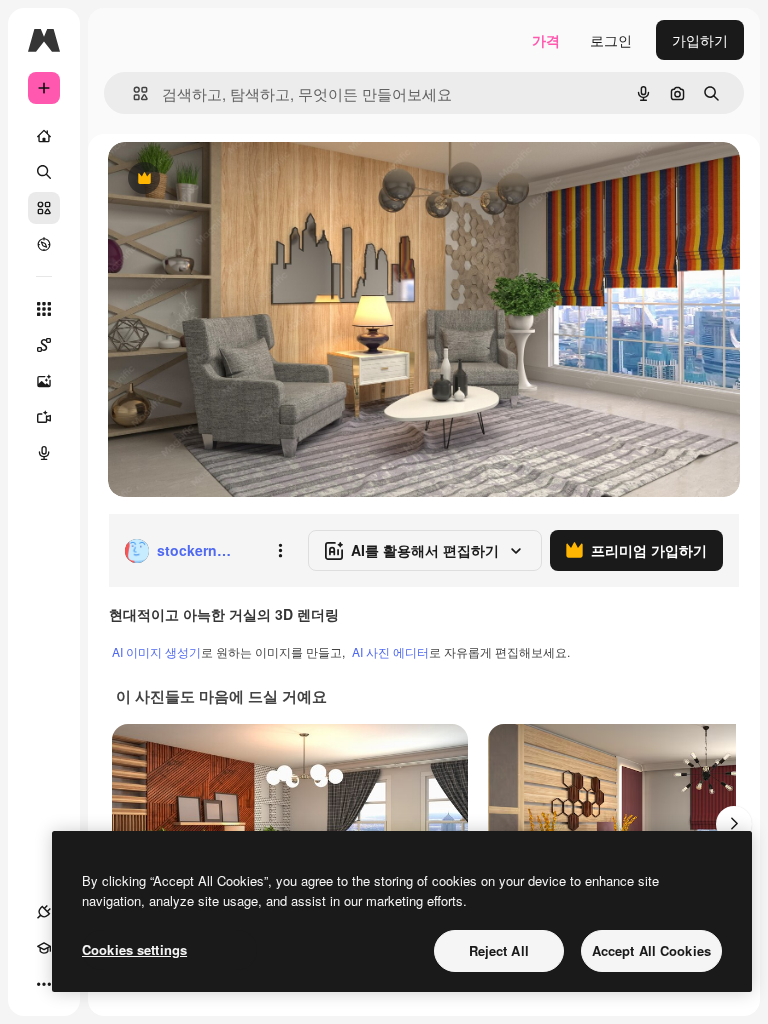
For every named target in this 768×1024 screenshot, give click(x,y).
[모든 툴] (44, 309)
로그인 (611, 40)
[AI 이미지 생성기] (44, 381)
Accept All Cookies (651, 950)
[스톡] (44, 208)
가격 (546, 40)
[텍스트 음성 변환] (44, 453)
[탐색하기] (44, 244)
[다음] (734, 824)
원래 (223, 179)
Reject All (499, 950)
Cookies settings (134, 949)
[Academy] (44, 948)
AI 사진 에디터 (390, 651)
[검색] (44, 172)
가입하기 (700, 40)
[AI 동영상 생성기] (44, 417)
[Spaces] (44, 345)
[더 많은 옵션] (280, 551)
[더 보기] (44, 984)
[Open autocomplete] (132, 93)
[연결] (44, 912)
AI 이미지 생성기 (156, 651)
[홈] (44, 136)
